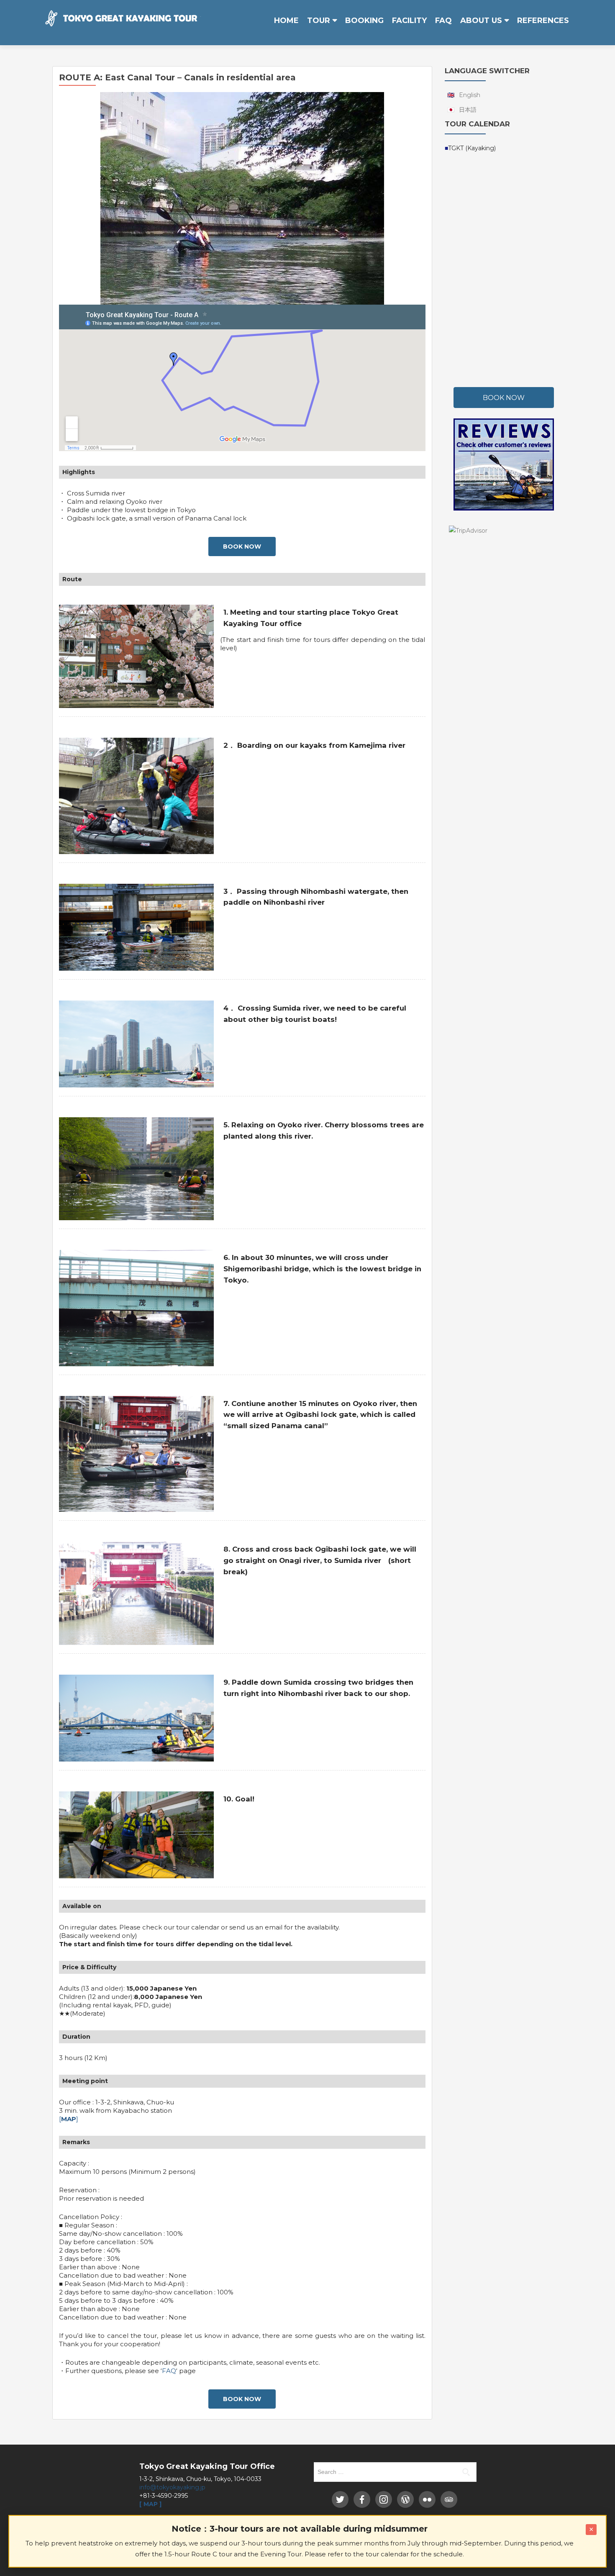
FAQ (443, 21)
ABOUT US (481, 21)
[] (69, 2119)
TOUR (319, 21)
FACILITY (409, 21)
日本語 (468, 110)
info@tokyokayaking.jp (172, 2487)
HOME (286, 21)
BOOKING (364, 21)
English (470, 95)
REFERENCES (543, 21)
